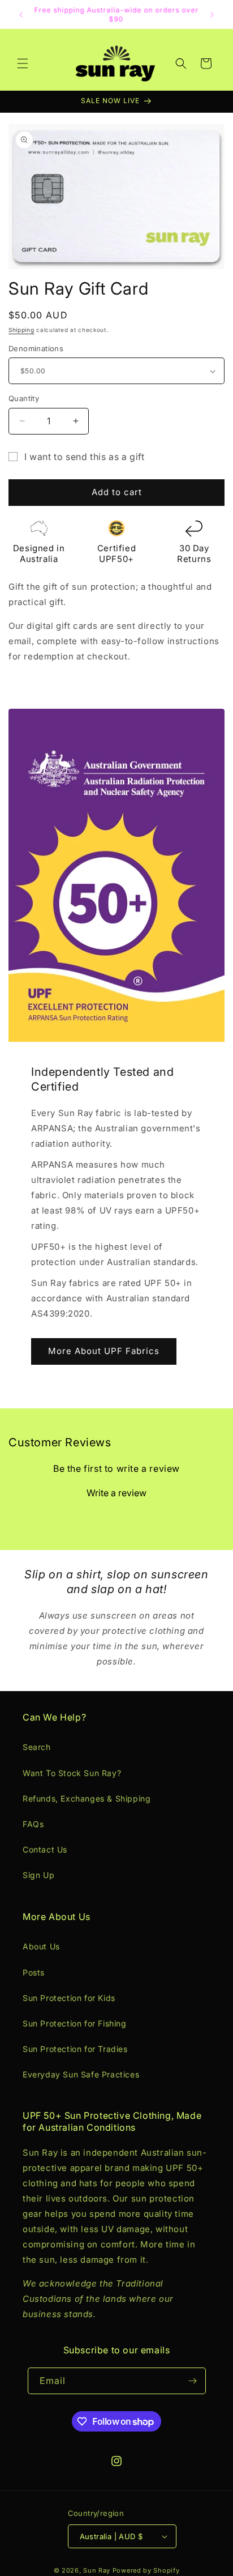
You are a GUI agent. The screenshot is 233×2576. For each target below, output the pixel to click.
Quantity (24, 398)
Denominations (36, 348)
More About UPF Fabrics (104, 1351)
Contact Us (45, 1849)
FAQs (33, 1824)
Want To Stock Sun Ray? (72, 1773)
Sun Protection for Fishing (75, 2023)
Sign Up (38, 1875)
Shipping (21, 330)
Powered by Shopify (146, 2570)
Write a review (116, 1493)
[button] (23, 63)
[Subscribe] (193, 2381)
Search (37, 1747)
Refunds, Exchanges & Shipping (87, 1798)
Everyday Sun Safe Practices (81, 2074)
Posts (34, 1972)
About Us (41, 1946)
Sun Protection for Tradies (75, 2049)
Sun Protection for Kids (69, 1998)
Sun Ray (97, 2570)
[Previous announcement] (21, 15)
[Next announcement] (212, 15)
